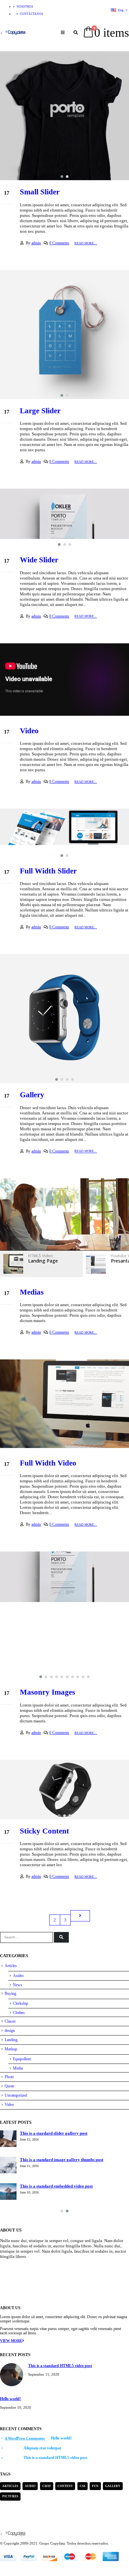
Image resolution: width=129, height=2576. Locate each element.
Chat (47, 2486)
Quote (9, 2086)
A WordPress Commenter (25, 2438)
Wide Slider (39, 560)
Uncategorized (16, 2095)
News (18, 1985)
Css (83, 2486)
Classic (10, 2021)
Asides (18, 1976)
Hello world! (10, 2399)
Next (80, 1916)
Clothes (19, 2013)
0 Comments (59, 243)
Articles (11, 1966)
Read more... (86, 243)
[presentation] (7, 116)
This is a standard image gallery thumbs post (62, 2160)
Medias (32, 1292)
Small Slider (40, 192)
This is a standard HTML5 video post (60, 2366)
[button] (62, 177)
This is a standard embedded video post (56, 2186)
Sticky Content (44, 1831)
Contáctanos (31, 14)
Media (18, 2068)
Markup (11, 2049)
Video (29, 731)
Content (65, 2486)
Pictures (10, 2496)
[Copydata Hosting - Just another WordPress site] (13, 33)
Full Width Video (48, 1463)
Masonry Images (47, 1692)
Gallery (32, 1095)
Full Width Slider (48, 871)
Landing (11, 2040)
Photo (9, 2077)
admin (36, 243)
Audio (30, 2486)
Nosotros (25, 7)
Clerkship (21, 2003)
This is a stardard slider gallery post (54, 2133)
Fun (95, 2486)
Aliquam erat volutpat (42, 2448)
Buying (10, 1993)
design (10, 2031)
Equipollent (22, 2059)
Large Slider (40, 411)
